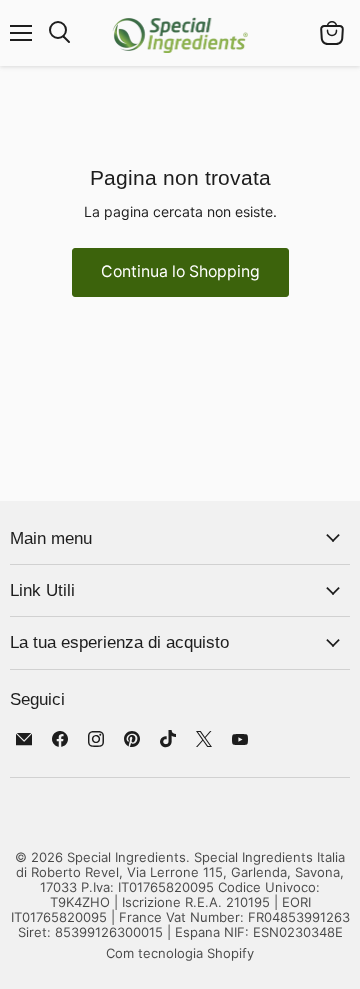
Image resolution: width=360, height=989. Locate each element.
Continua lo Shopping (180, 271)
